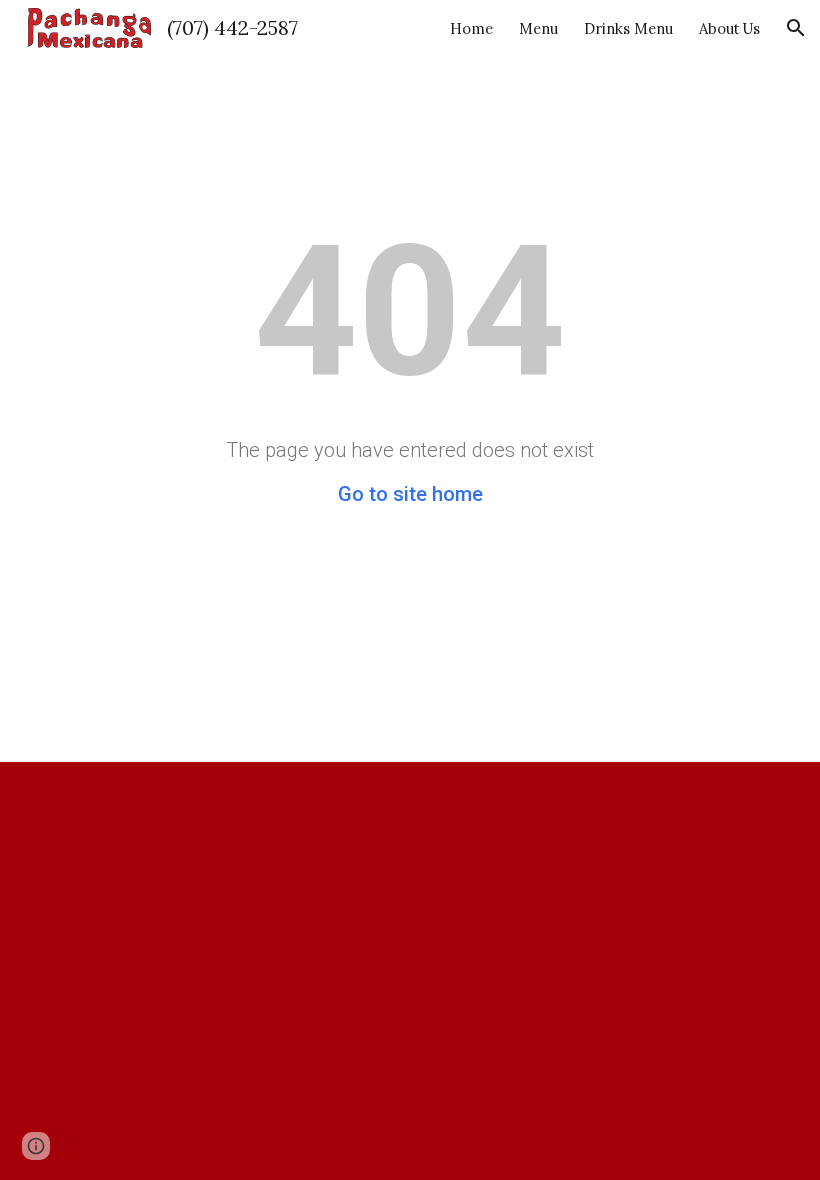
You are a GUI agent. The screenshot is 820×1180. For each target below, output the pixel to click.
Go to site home (410, 494)
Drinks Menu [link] (628, 28)
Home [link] (471, 28)
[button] (796, 28)
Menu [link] (538, 28)
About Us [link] (729, 28)
